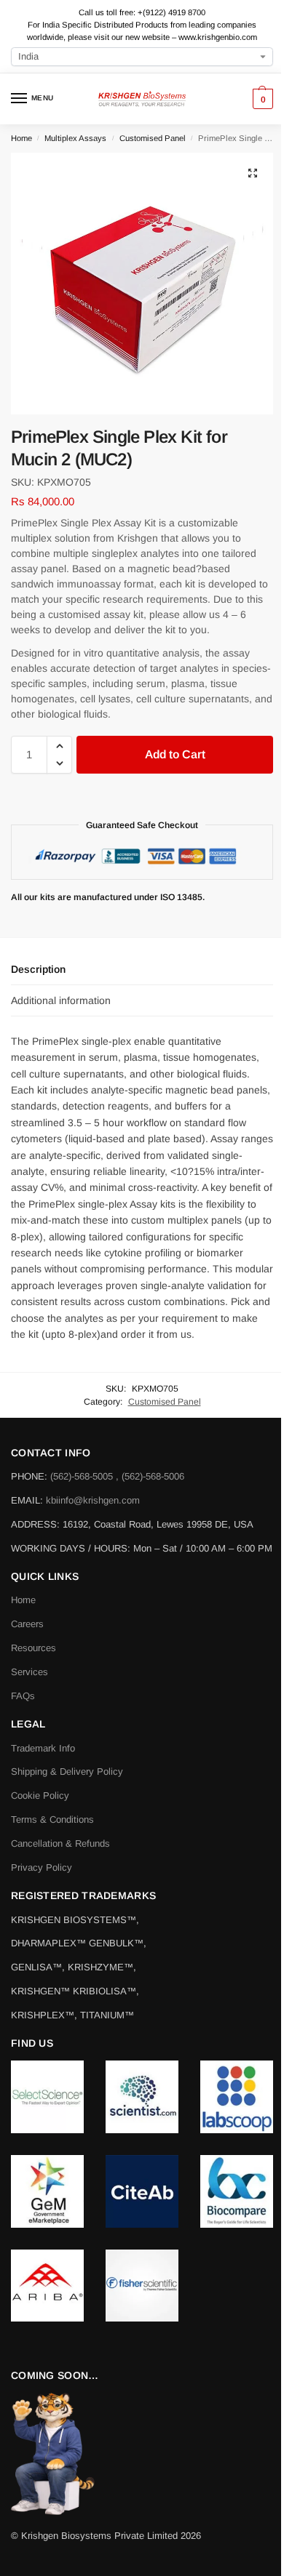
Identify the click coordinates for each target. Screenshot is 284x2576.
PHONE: (31, 1476)
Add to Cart (175, 754)
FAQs (23, 1696)
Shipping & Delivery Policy (67, 1771)
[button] (261, 99)
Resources (33, 1648)
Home (21, 138)
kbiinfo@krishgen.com (93, 1500)
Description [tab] (38, 969)
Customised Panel (153, 138)
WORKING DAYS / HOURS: (72, 1548)
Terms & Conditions (52, 1819)
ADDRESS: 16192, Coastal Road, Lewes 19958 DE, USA (132, 1524)
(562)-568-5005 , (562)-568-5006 (117, 1476)
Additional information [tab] (61, 1000)
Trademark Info (43, 1748)
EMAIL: (28, 1500)
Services (29, 1672)
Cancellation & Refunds (60, 1843)
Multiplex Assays (75, 138)
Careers (27, 1624)
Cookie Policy (40, 1795)
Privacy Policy (42, 1867)
